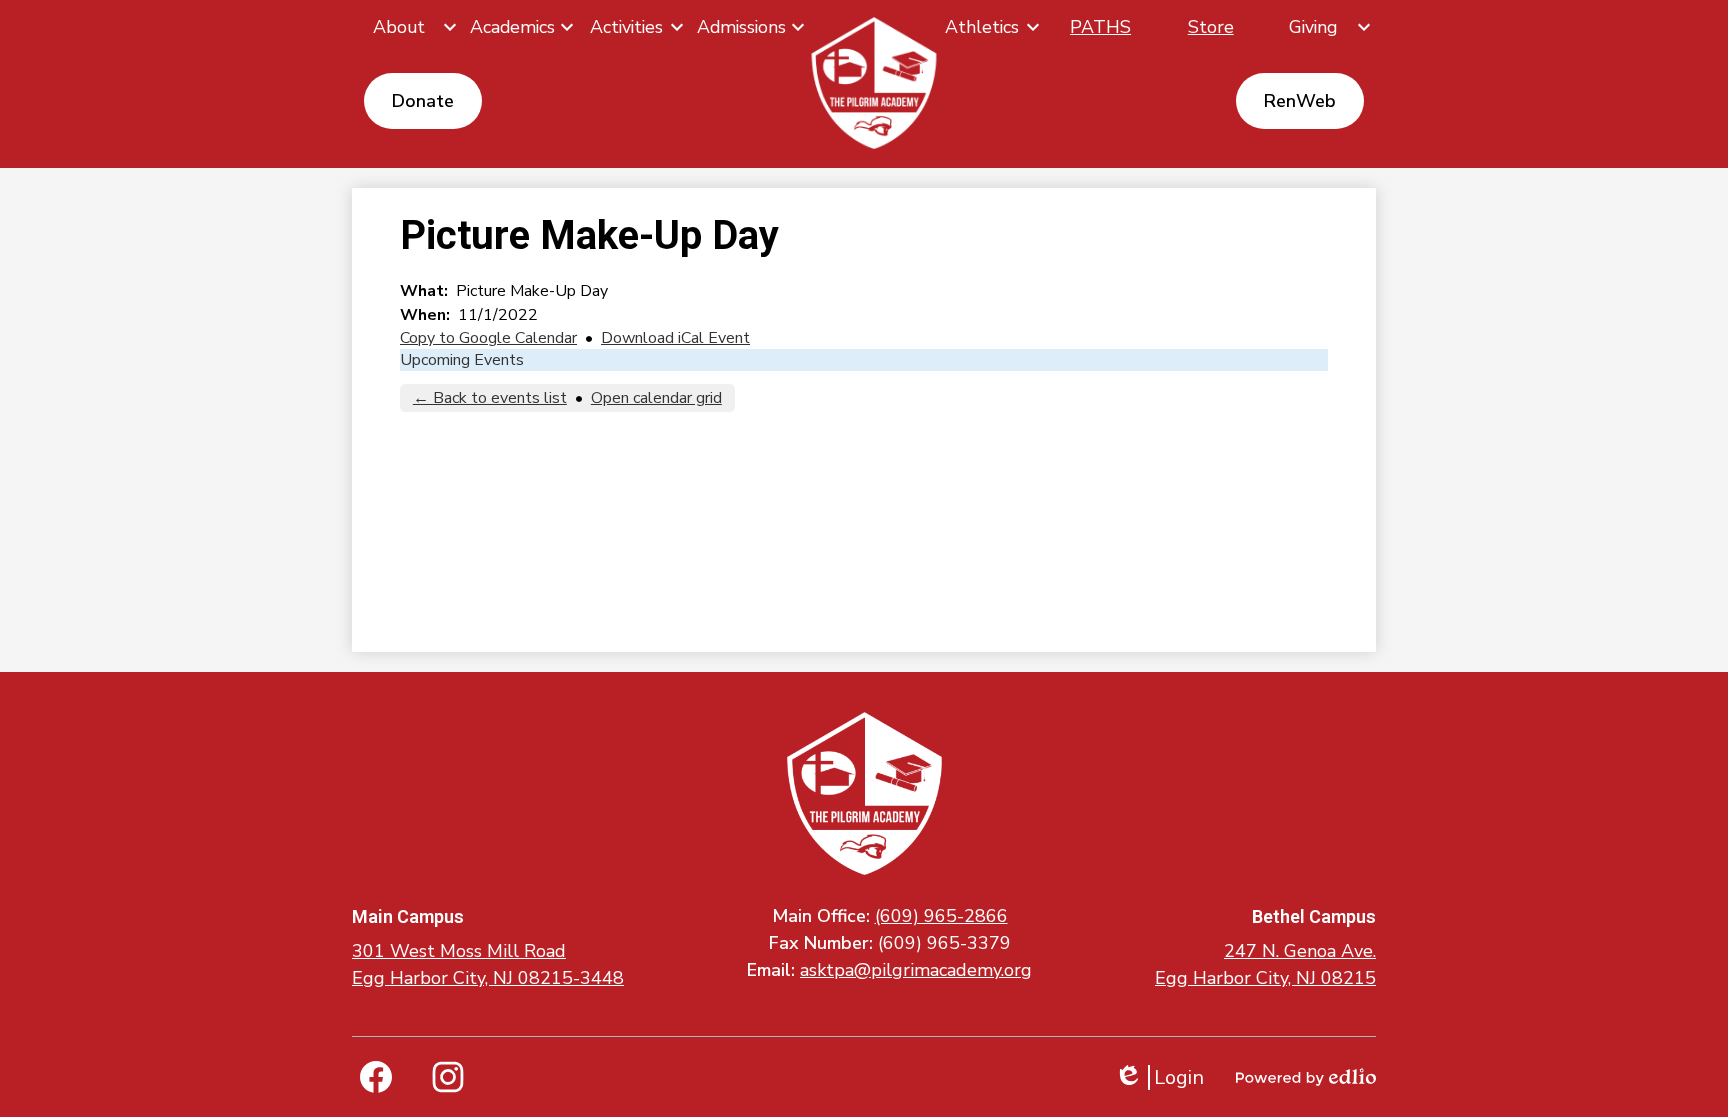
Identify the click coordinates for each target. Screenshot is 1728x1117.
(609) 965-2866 (941, 916)
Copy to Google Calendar (488, 338)
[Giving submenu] (1321, 27)
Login (1159, 1077)
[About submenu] (407, 27)
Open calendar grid (656, 398)
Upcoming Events (462, 360)
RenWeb (1300, 101)
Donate (423, 101)
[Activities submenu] (634, 27)
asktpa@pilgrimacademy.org (916, 970)
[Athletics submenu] (990, 27)
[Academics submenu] (520, 27)
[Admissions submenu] (749, 27)
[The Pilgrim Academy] (874, 82)
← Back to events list (490, 398)
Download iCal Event (675, 338)
